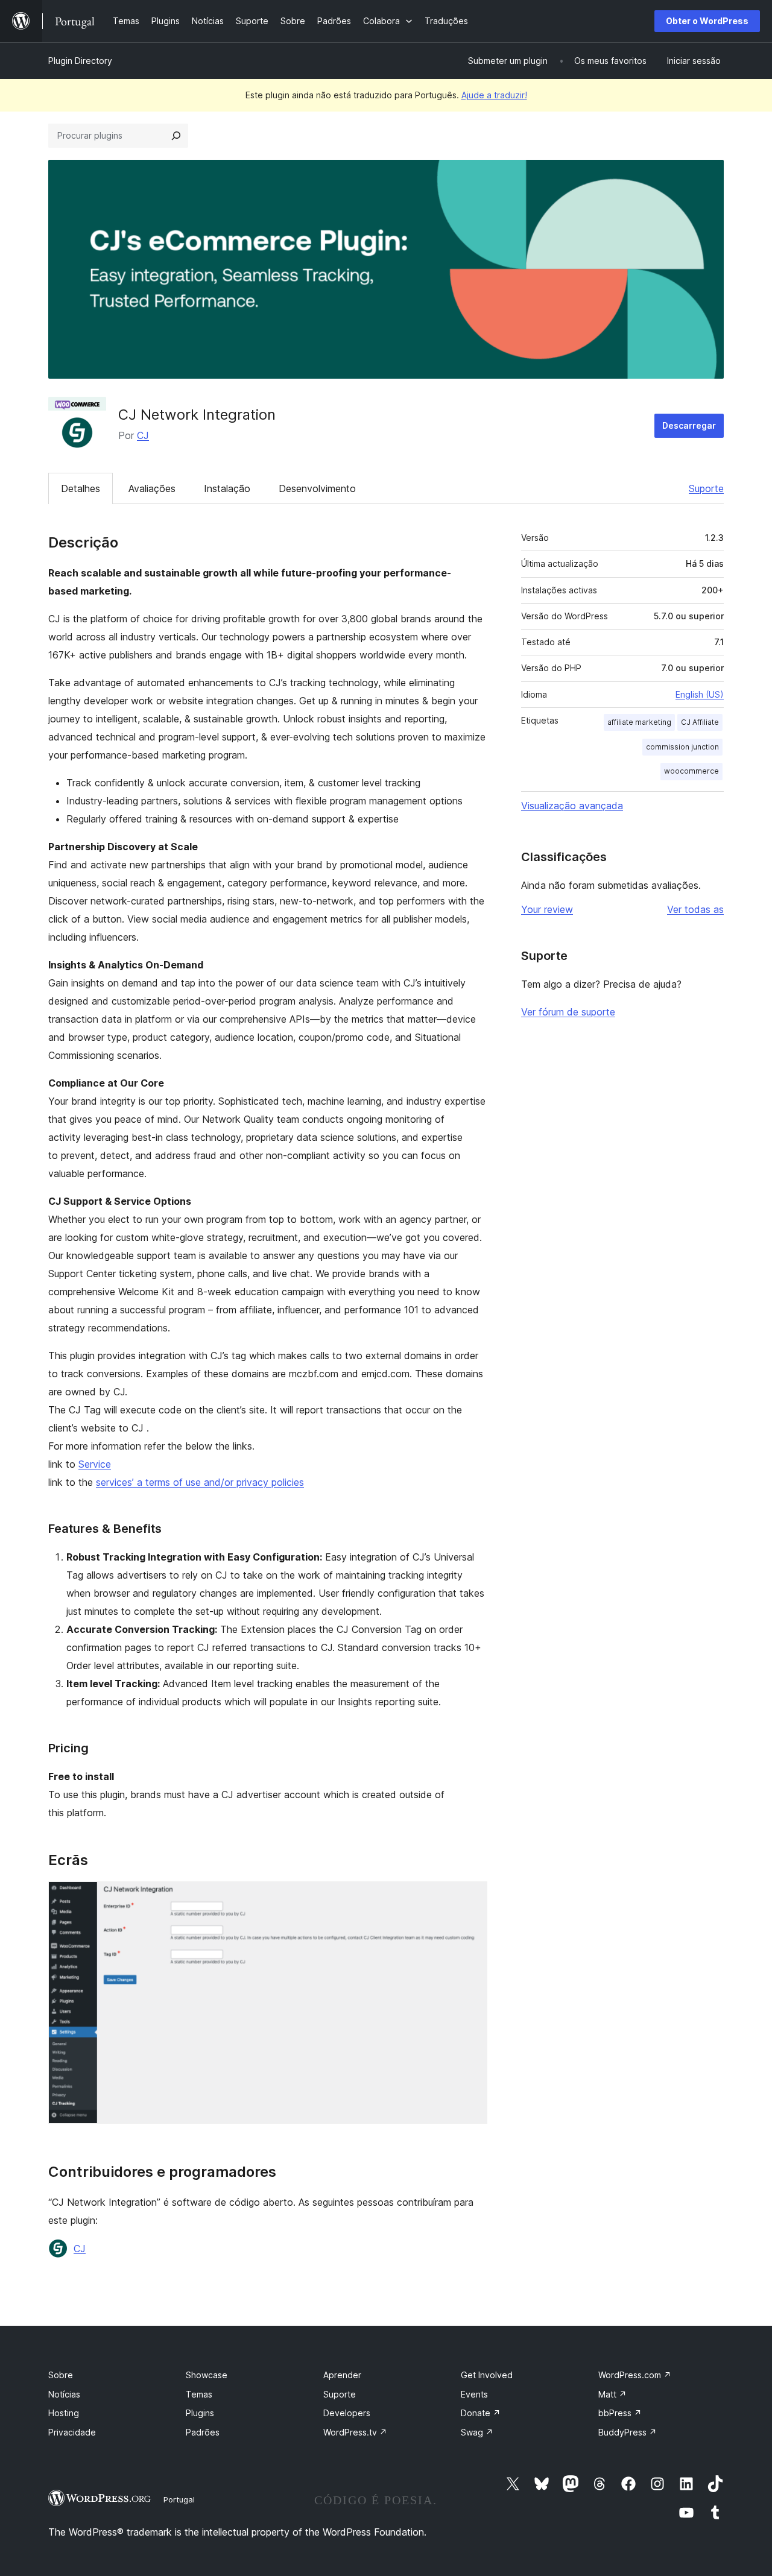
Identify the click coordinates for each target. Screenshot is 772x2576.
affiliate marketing (639, 722)
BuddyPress (628, 2432)
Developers (347, 2413)
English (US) (700, 694)
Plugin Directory (80, 61)
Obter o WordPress (707, 21)
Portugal (179, 2499)
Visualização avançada (572, 806)
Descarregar (689, 425)
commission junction (682, 747)
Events (474, 2394)
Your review (547, 909)
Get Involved (487, 2375)
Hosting (64, 2413)
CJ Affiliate (700, 722)
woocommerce (691, 771)
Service (95, 1464)
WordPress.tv (355, 2432)
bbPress (620, 2413)
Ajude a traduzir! (494, 95)
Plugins (200, 2413)
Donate (481, 2413)
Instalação (227, 488)
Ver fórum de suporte (568, 1012)
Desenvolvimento (317, 488)
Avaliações (152, 488)
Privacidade (72, 2432)
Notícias (64, 2394)
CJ (143, 435)
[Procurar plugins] (176, 136)
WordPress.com (635, 2375)
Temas (199, 2394)
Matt (612, 2394)
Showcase (207, 2375)
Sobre (61, 2375)
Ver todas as (695, 909)
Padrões (203, 2432)
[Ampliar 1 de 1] (471, 1898)
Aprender (342, 2375)
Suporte (706, 488)
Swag (477, 2432)
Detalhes (81, 488)
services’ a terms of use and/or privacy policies (200, 1482)
